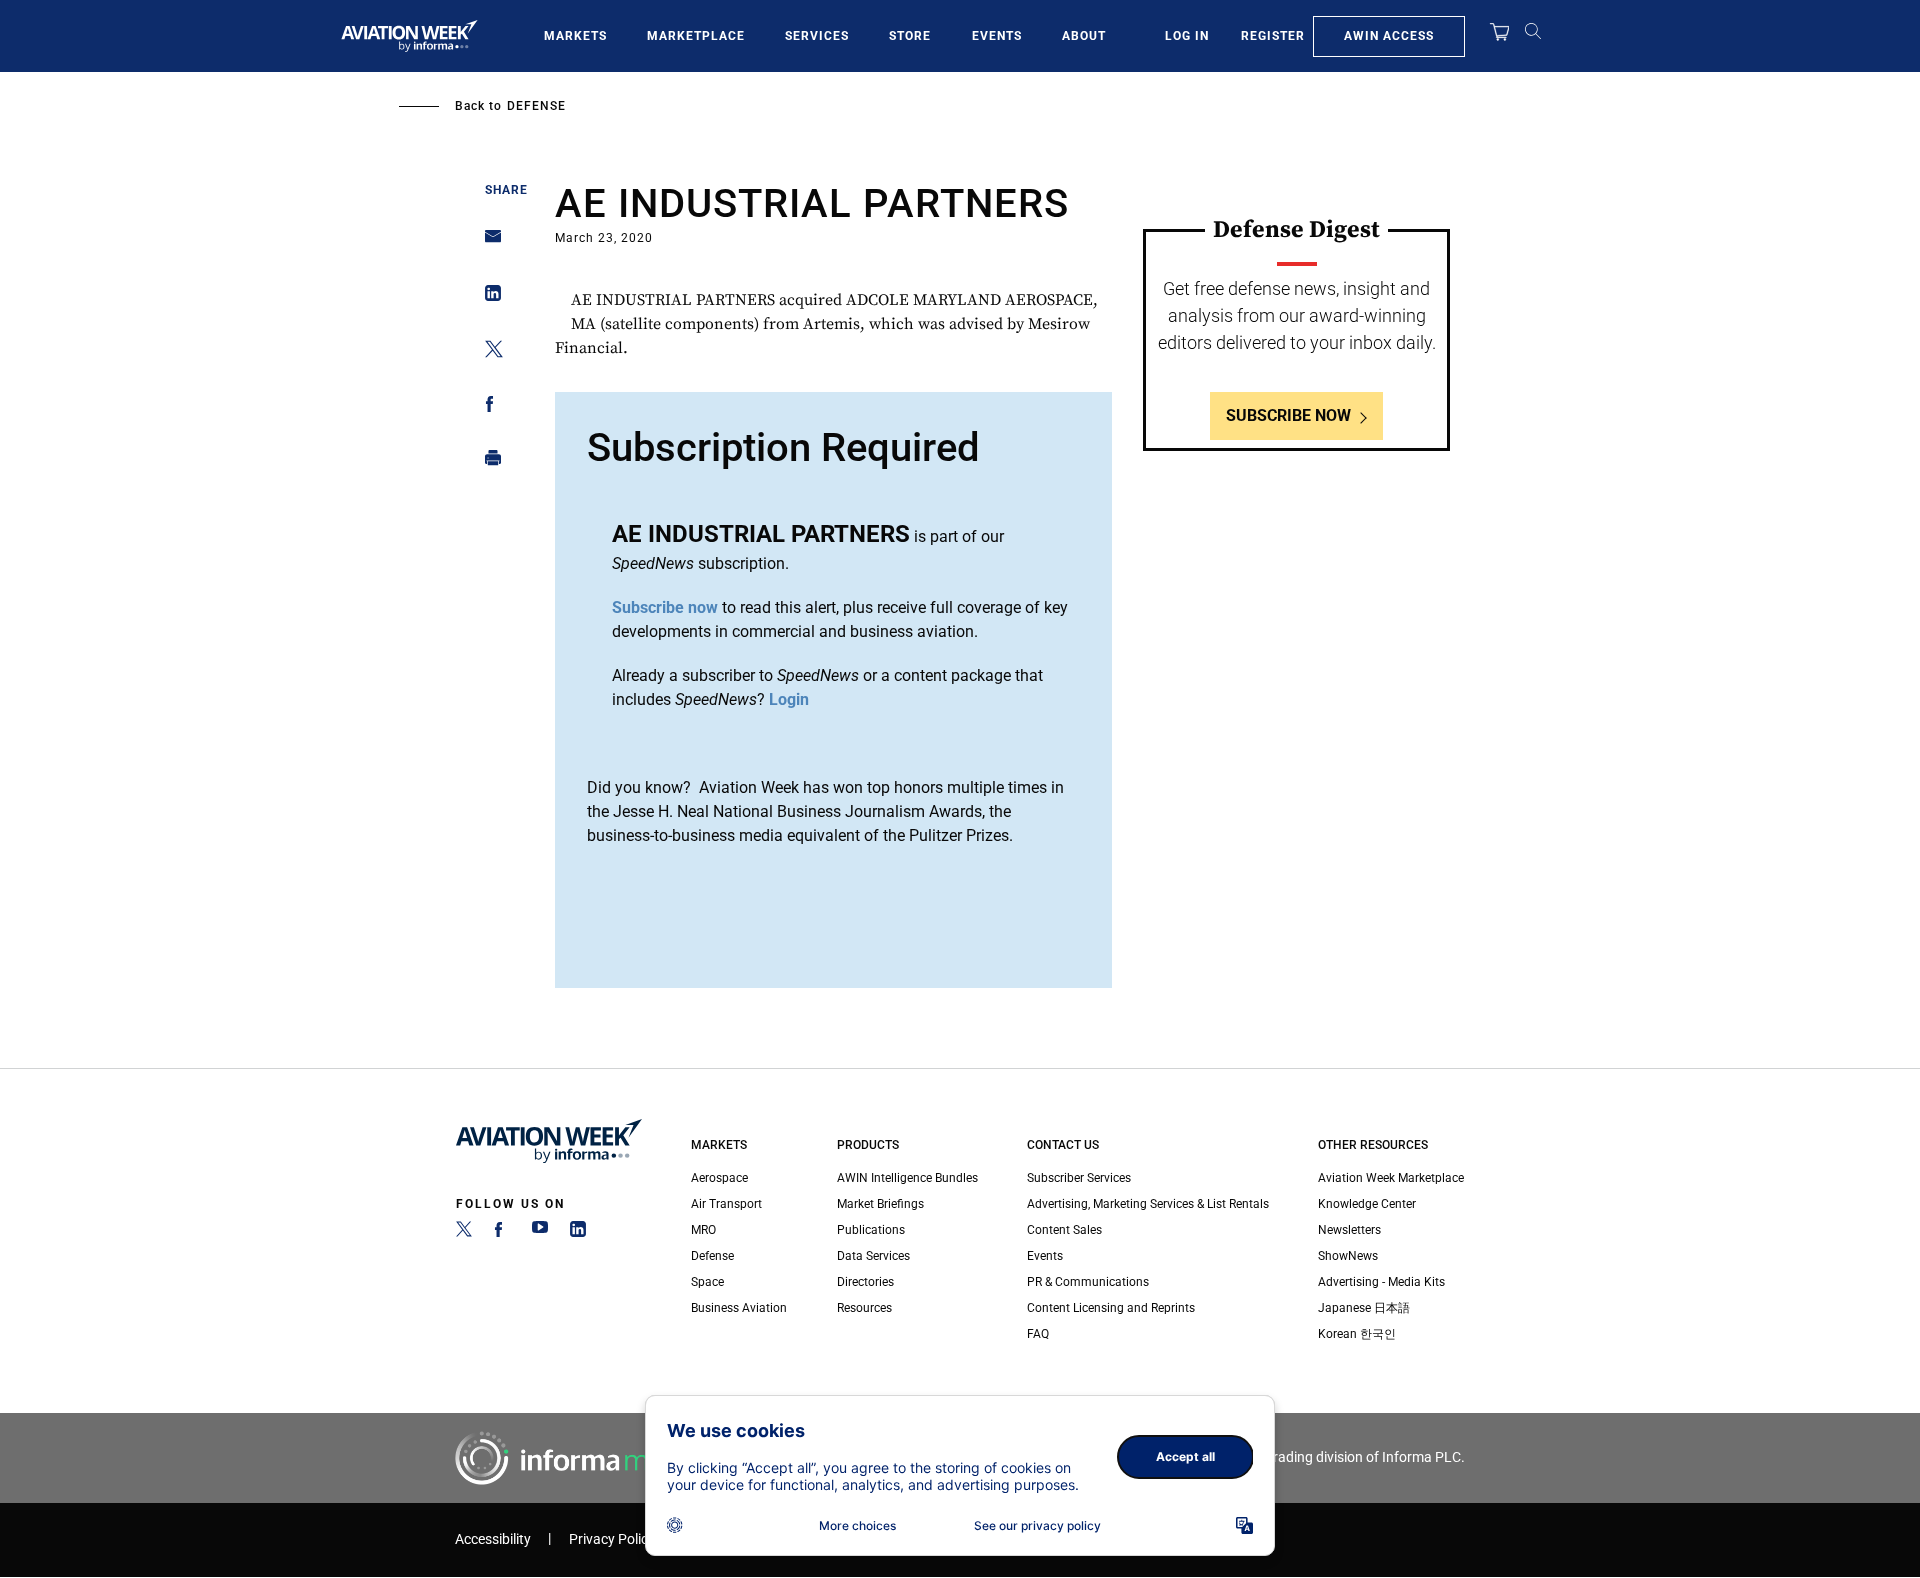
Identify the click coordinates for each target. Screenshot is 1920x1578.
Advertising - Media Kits (1381, 1282)
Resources (864, 1308)
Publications (871, 1230)
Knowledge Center (1367, 1204)
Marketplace (696, 36)
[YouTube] (540, 1233)
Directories (865, 1282)
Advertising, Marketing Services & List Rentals (1148, 1204)
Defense (536, 106)
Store (910, 36)
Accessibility (493, 1539)
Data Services (873, 1256)
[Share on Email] (487, 242)
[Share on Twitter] (487, 352)
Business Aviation (739, 1308)
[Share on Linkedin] (487, 297)
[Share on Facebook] (487, 407)
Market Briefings (880, 1204)
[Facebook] (502, 1233)
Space (707, 1282)
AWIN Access (1389, 36)
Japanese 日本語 (1364, 1308)
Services (817, 36)
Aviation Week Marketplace (1391, 1178)
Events (997, 36)
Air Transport (726, 1204)
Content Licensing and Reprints (1111, 1308)
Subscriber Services (1079, 1178)
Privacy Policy (612, 1539)
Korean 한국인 (1357, 1334)
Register (1273, 36)
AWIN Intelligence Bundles (907, 1178)
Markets (575, 36)
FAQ (1038, 1334)
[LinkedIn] (578, 1233)
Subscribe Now (1288, 415)
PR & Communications (1088, 1282)
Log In (1187, 36)
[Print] (487, 462)
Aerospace (719, 1178)
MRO (703, 1230)
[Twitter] (464, 1233)
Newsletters (1349, 1230)
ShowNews (1348, 1256)
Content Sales (1064, 1230)
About (1084, 36)
